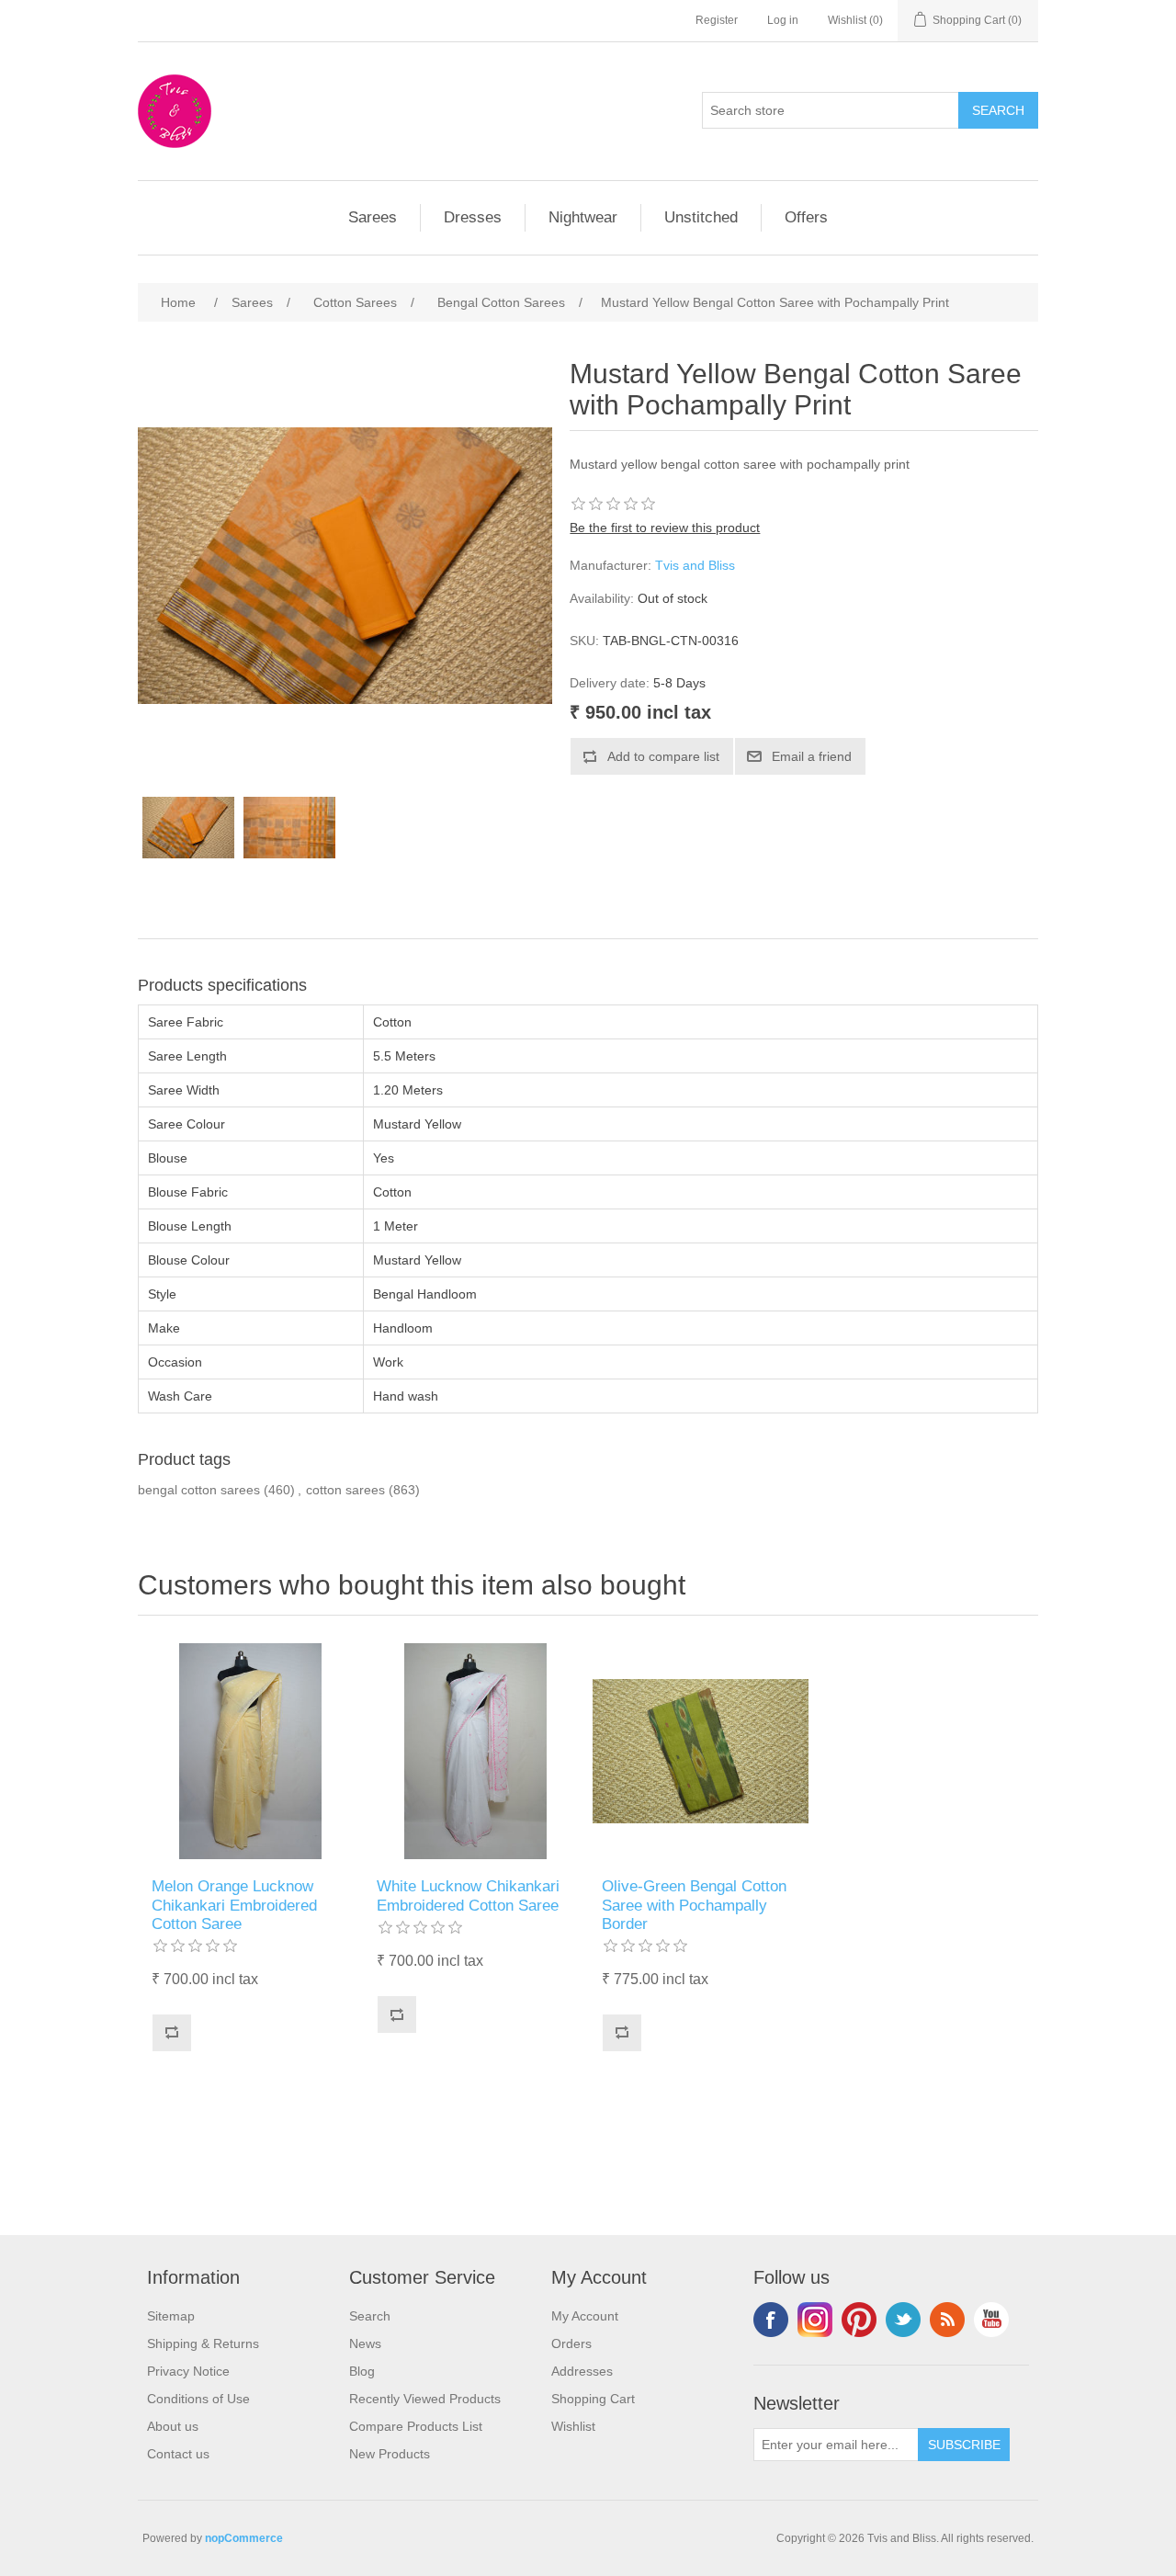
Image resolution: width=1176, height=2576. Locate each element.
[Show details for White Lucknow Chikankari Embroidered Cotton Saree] (475, 1751)
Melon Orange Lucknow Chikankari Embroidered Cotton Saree (234, 1905)
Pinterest (859, 2320)
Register (717, 20)
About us (173, 2426)
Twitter (903, 2320)
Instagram (815, 2320)
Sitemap (171, 2316)
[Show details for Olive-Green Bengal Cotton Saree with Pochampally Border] (701, 1751)
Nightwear (583, 217)
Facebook (771, 2320)
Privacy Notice (188, 2371)
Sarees (373, 217)
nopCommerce (244, 2538)
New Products (390, 2454)
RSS (947, 2320)
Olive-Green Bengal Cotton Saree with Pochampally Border (694, 1905)
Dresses (473, 217)
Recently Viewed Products (425, 2399)
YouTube (991, 2320)
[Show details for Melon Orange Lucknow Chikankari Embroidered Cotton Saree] (250, 1751)
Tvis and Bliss (695, 565)
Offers (806, 217)
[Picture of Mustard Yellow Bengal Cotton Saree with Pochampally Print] (188, 828)
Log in (783, 20)
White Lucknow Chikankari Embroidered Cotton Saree (468, 1895)
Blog (362, 2371)
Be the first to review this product (665, 528)
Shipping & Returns (203, 2343)
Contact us (178, 2454)
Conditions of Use (198, 2399)
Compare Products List (416, 2426)
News (365, 2343)
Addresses (582, 2371)
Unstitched (701, 217)
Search (370, 2316)
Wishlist (573, 2426)
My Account (585, 2316)
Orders (571, 2343)
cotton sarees (345, 1490)
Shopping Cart (593, 2399)
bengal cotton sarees (199, 1490)
